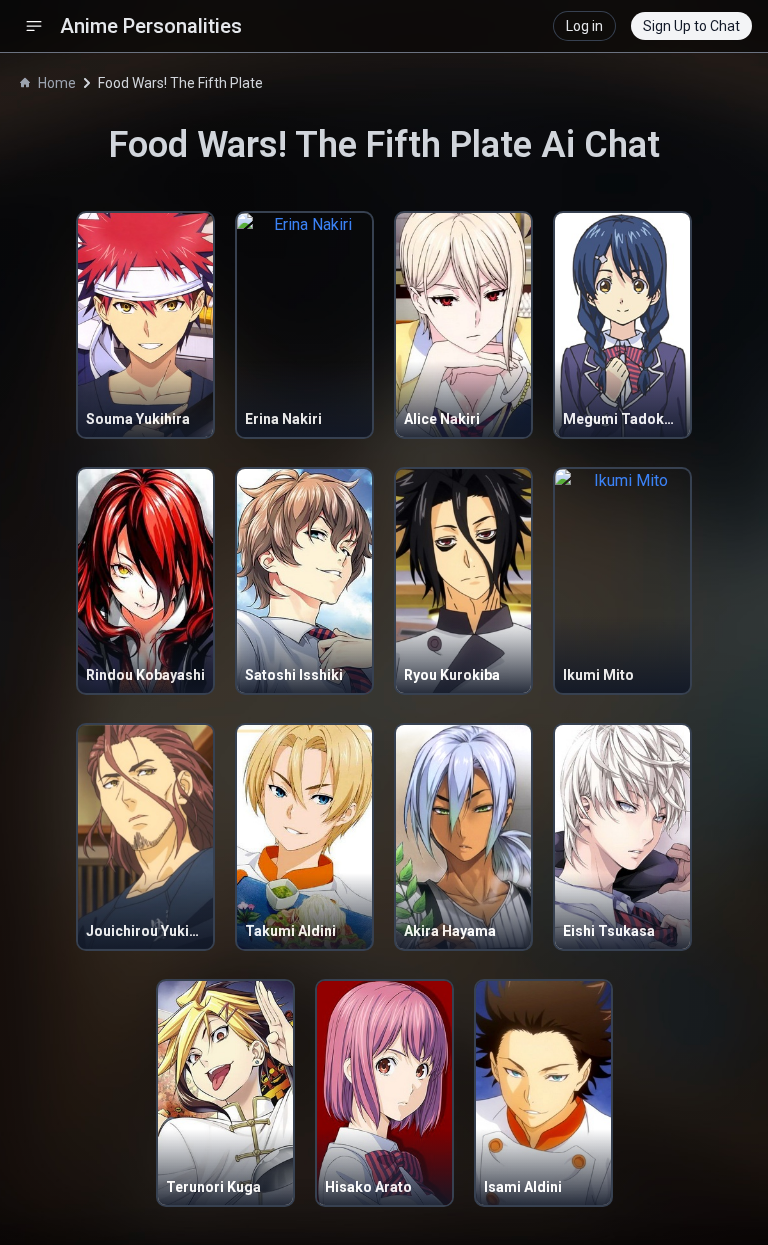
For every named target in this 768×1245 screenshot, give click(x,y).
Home (57, 83)
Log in (584, 26)
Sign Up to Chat (691, 26)
